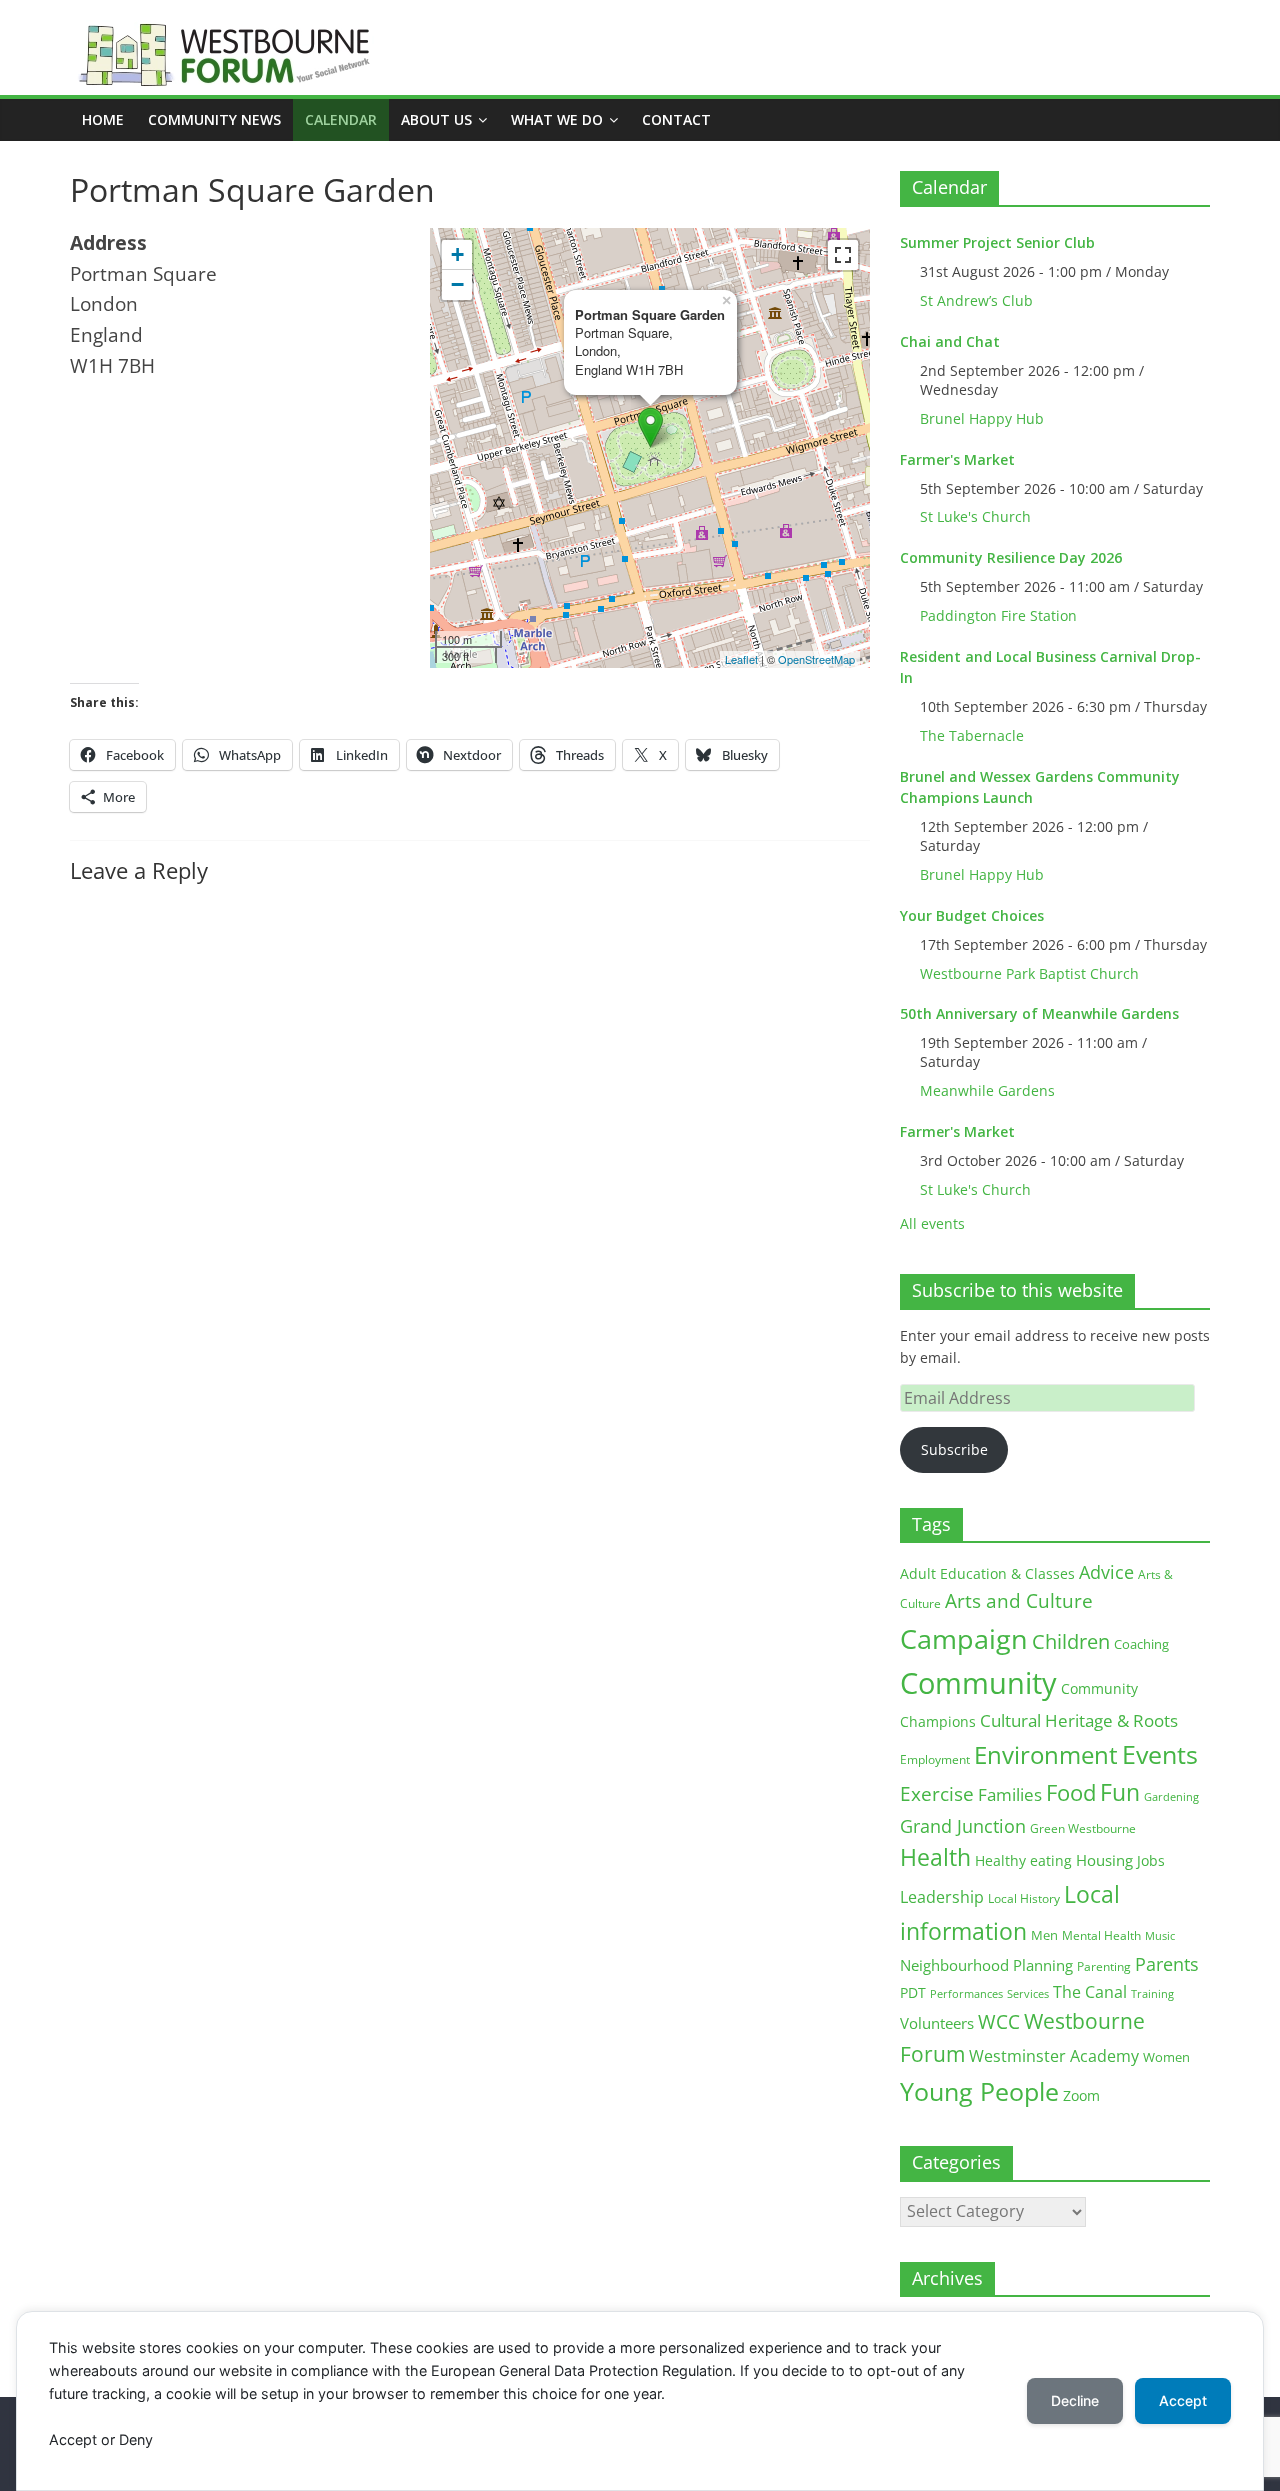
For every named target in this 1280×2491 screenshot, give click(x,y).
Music (1160, 1936)
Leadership (942, 1897)
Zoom (1081, 2096)
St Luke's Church (975, 516)
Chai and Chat (950, 341)
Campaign (964, 1638)
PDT (913, 1992)
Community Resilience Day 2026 (1011, 557)
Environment (1046, 1754)
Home (103, 119)
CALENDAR (341, 119)
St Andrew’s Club (976, 300)
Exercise (937, 1794)
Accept (1183, 2400)
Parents (1167, 1964)
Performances (966, 1994)
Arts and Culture (1019, 1601)
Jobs (1151, 1860)
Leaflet (741, 659)
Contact (676, 119)
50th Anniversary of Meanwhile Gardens (1039, 1013)
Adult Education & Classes (987, 1573)
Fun (1120, 1792)
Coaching (1141, 1644)
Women (1166, 2057)
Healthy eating (1023, 1860)
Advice (1106, 1572)
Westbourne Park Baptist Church (1029, 973)
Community (978, 1683)
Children (1071, 1641)
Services (1028, 1994)
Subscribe (954, 1449)
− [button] (457, 284)
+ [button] (457, 254)
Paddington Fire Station (998, 615)
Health (935, 1857)
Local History (1024, 1898)
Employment (935, 1759)
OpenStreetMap (816, 659)
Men (1044, 1935)
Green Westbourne (1083, 1828)
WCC (999, 2022)
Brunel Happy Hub (982, 418)
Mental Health (1101, 1935)
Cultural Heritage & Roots (1079, 1720)
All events (932, 1223)
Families (1010, 1794)
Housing (1104, 1860)
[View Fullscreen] (843, 255)
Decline (1075, 2400)
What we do (557, 119)
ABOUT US (436, 119)
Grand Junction (963, 1826)
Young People (979, 2091)
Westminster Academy (1054, 2055)
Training (1152, 1993)
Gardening (1171, 1796)
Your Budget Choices (972, 915)
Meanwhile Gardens (987, 1090)
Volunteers (937, 2023)
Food (1071, 1792)
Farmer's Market (957, 459)
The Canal (1090, 1991)
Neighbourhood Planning (986, 1965)
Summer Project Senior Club (997, 242)
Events (1160, 1754)
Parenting (1104, 1966)
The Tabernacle (972, 735)
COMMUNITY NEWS (214, 119)
